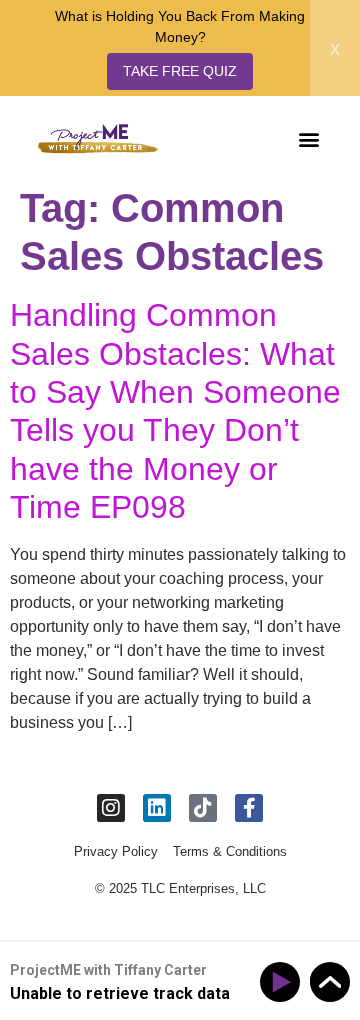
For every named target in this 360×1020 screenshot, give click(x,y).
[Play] (283, 982)
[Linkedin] (157, 808)
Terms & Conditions (230, 851)
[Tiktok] (203, 808)
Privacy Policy (116, 851)
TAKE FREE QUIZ (180, 71)
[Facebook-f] (249, 808)
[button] (308, 138)
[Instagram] (111, 808)
